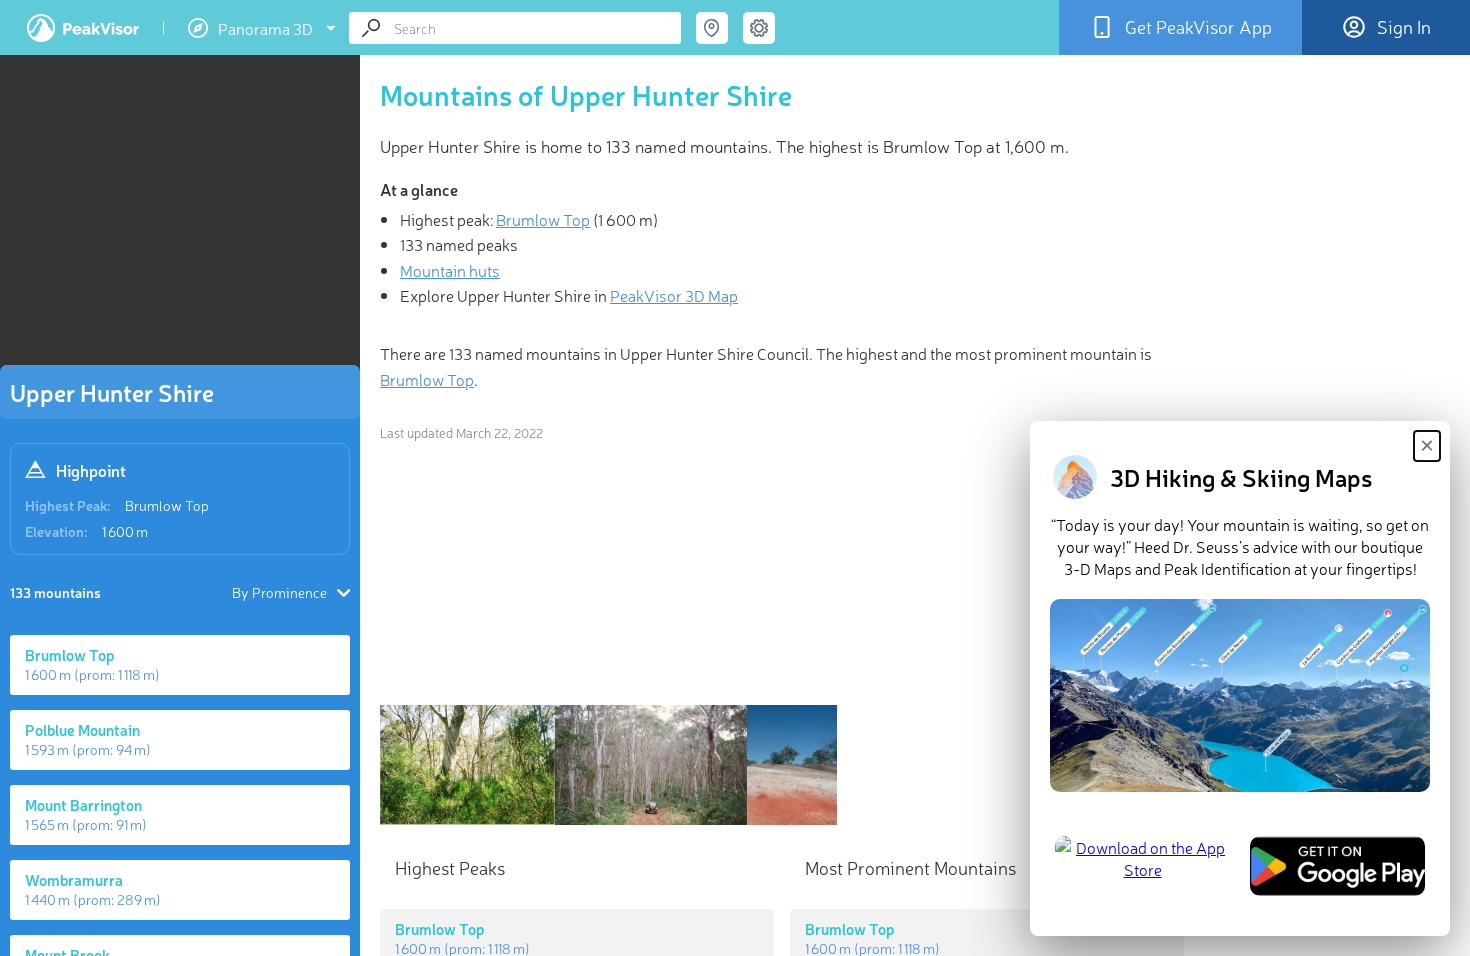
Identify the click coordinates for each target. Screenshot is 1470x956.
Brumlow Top (167, 505)
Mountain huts (450, 270)
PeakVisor (83, 28)
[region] (180, 216)
